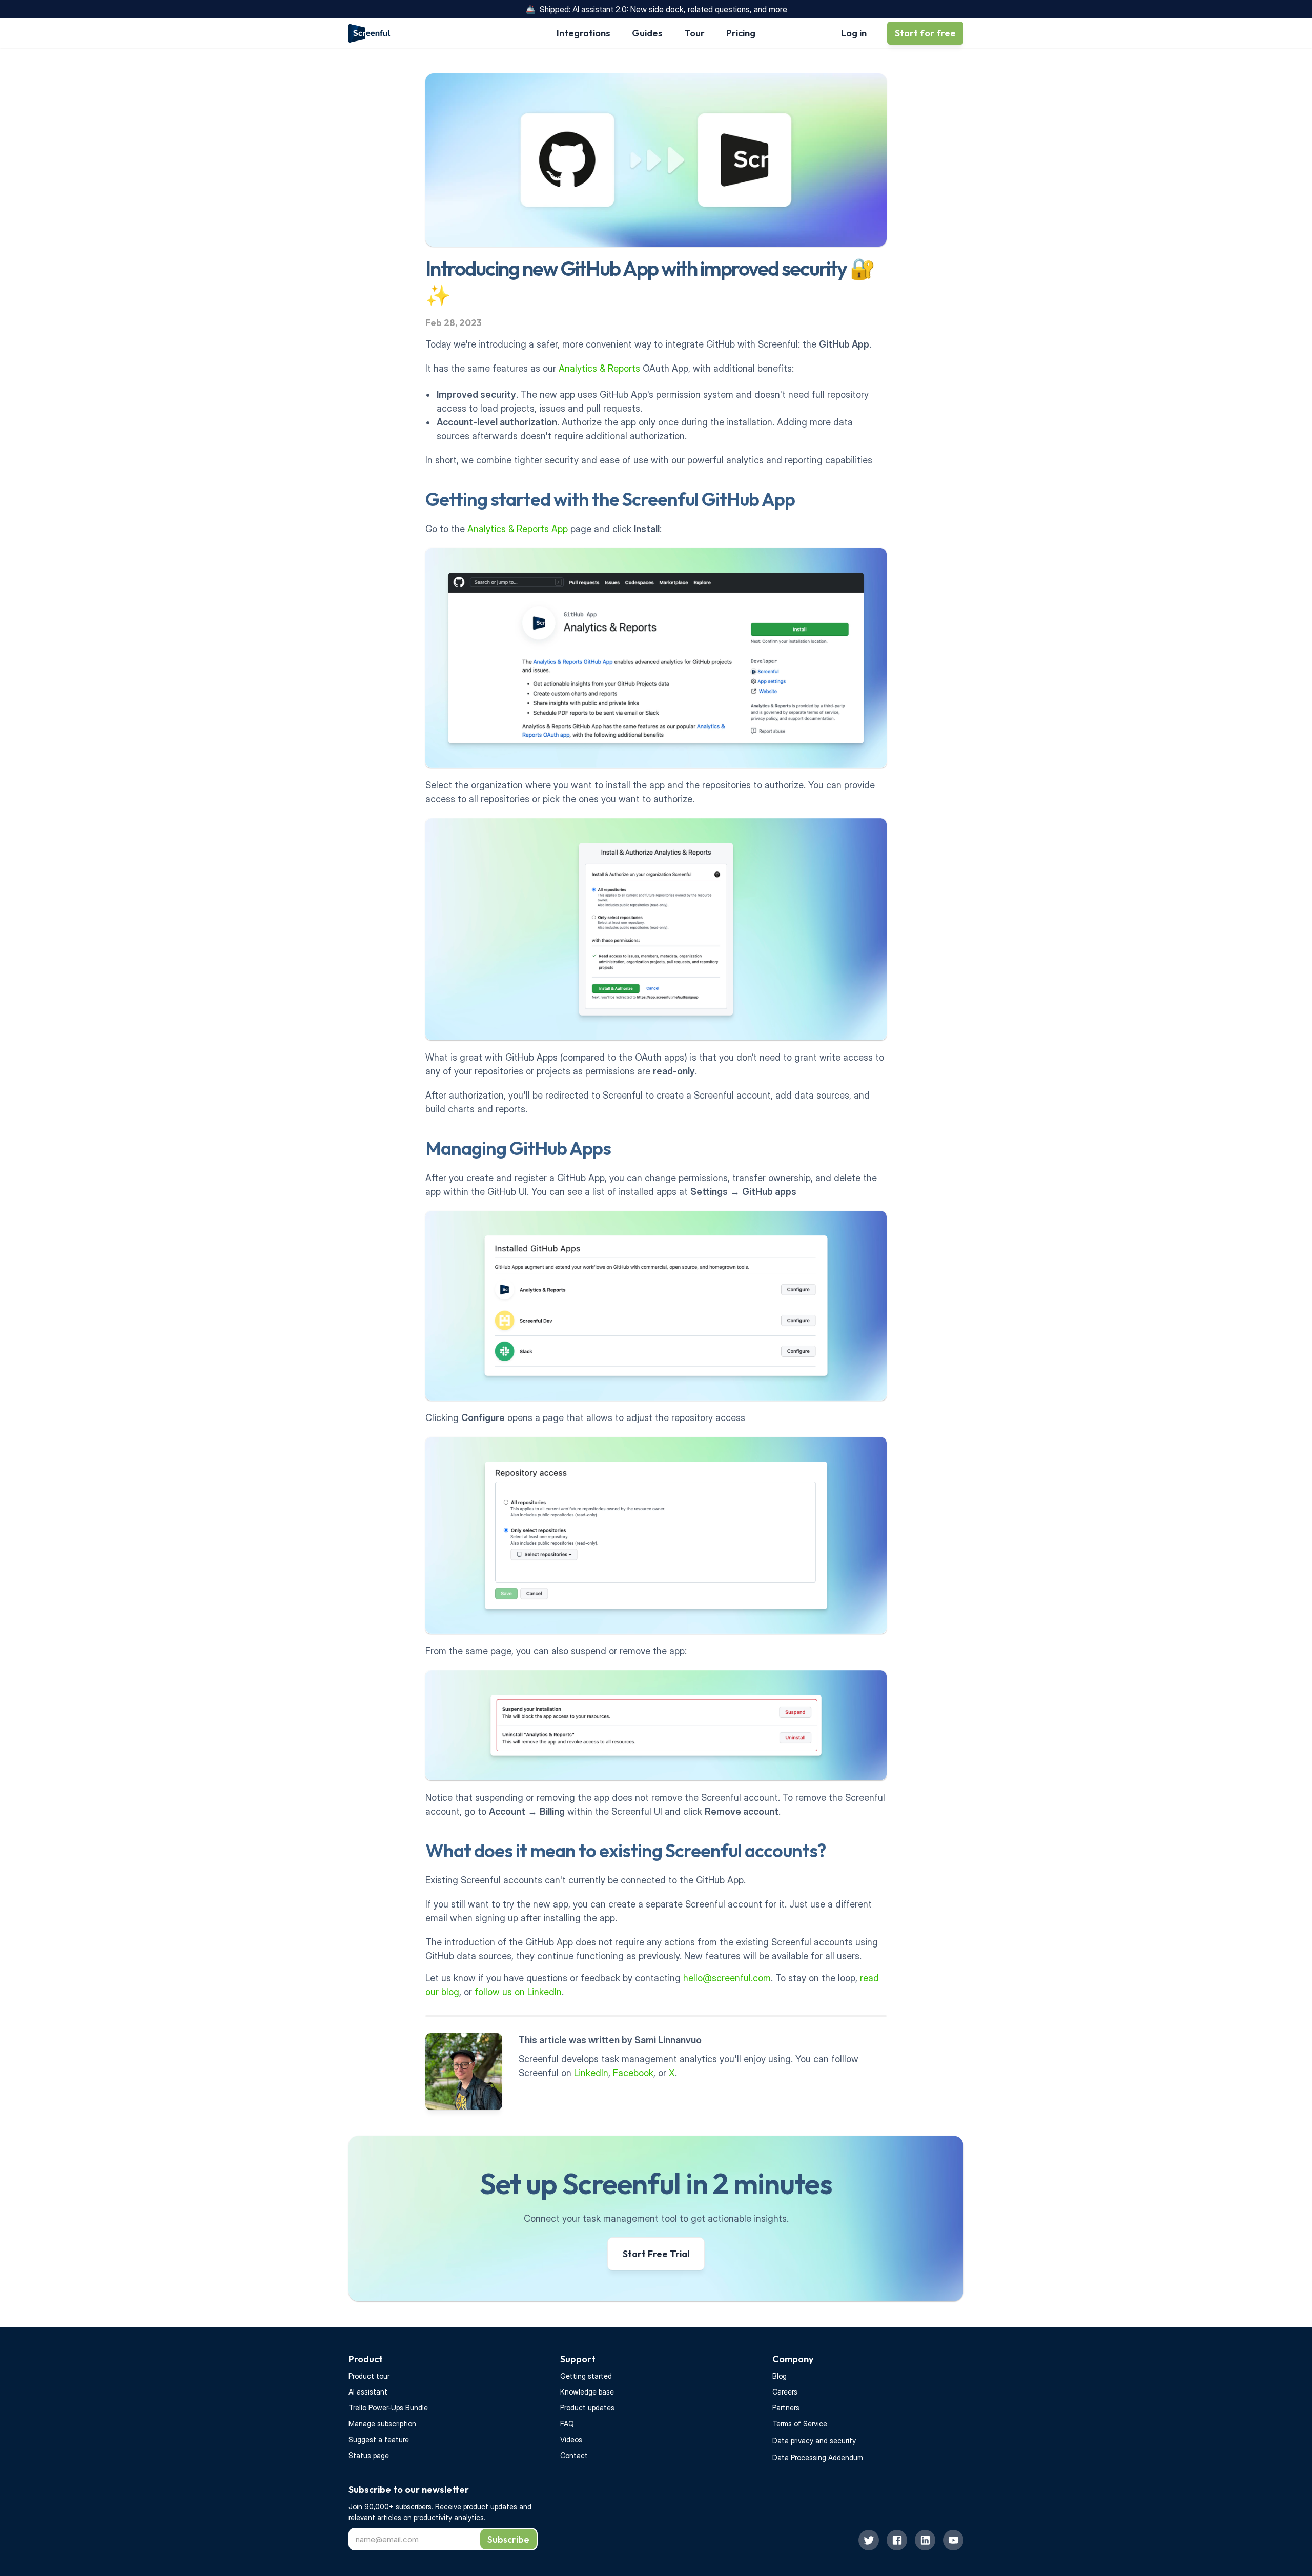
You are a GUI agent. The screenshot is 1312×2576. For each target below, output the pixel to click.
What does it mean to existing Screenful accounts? (626, 1850)
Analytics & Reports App (518, 529)
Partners (786, 2408)
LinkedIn (591, 2073)
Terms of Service (800, 2423)
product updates (491, 2507)
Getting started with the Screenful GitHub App (610, 499)
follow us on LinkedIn (518, 1992)
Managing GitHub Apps (518, 1148)
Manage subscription (382, 2423)
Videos (571, 2439)
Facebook (633, 2073)
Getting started (586, 2376)
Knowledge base (587, 2392)
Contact (574, 2455)
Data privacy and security (814, 2440)
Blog (780, 2376)
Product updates (587, 2408)
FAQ (567, 2423)
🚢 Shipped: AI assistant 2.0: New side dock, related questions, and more (656, 9)
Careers (785, 2392)
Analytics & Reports (599, 368)
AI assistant (368, 2392)
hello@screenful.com (727, 1978)
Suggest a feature (379, 2439)
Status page (369, 2455)
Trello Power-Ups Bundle (388, 2408)
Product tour (369, 2376)
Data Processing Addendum (818, 2457)
